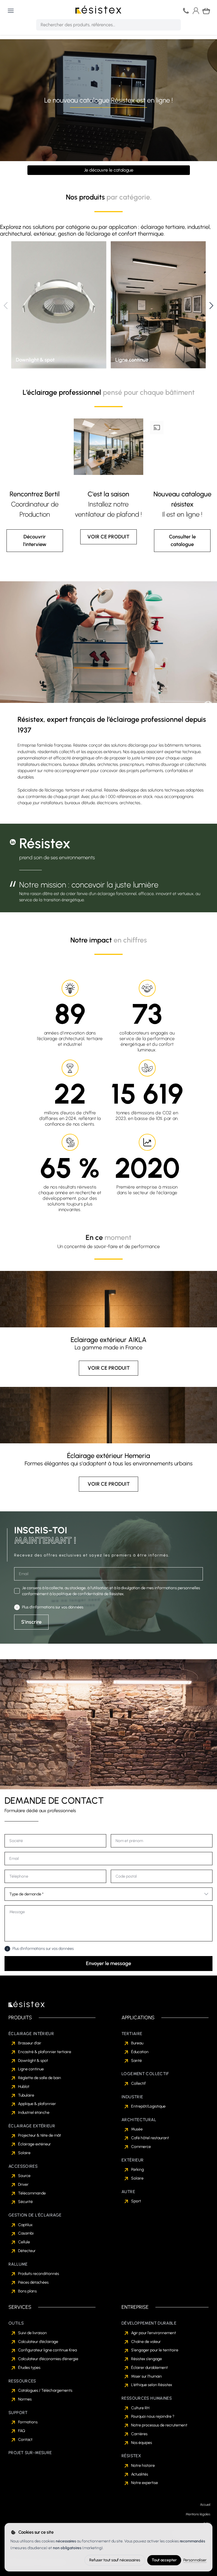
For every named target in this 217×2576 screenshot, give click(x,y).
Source (24, 2176)
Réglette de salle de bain (40, 2078)
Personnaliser (195, 2560)
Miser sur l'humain (147, 2376)
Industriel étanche (34, 2113)
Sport (136, 2201)
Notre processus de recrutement (159, 2425)
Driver (23, 2184)
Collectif (138, 2083)
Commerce (141, 2147)
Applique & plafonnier (37, 2104)
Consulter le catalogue (182, 541)
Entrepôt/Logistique (148, 2106)
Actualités (140, 2474)
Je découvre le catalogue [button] (109, 170)
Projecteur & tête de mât (40, 2135)
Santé (136, 2061)
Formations (28, 2422)
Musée (137, 2129)
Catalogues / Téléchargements (45, 2390)
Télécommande (32, 2193)
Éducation (140, 2052)
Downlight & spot (33, 2061)
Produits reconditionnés (39, 2274)
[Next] (211, 306)
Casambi (26, 2233)
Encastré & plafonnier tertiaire (45, 2052)
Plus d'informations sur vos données (53, 1607)
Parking (137, 2170)
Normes (25, 2399)
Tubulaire (26, 2095)
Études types (29, 2368)
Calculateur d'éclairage (38, 2342)
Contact (25, 2440)
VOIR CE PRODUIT (108, 537)
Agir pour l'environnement (154, 2333)
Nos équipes (142, 2443)
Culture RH (140, 2408)
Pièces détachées (33, 2282)
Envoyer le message (108, 1963)
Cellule (24, 2242)
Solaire (24, 2153)
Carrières (139, 2434)
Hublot (24, 2087)
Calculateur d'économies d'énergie (48, 2359)
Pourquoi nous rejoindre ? (153, 2416)
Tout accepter (164, 2560)
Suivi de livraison (32, 2333)
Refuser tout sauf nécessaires (115, 2560)
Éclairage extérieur (34, 2144)
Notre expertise (145, 2483)
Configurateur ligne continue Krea (47, 2350)
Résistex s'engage (147, 2359)
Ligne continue (31, 2069)
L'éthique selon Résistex (152, 2385)
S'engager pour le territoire (155, 2350)
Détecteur (27, 2251)
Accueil (205, 2505)
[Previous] (6, 306)
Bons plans (27, 2291)
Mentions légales (198, 2514)
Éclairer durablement (149, 2368)
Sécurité (25, 2202)
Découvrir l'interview (35, 541)
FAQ (22, 2431)
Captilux (25, 2225)
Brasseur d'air (30, 2043)
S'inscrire (31, 1622)
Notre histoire (143, 2466)
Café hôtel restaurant (150, 2138)
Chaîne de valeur (146, 2342)
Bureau (137, 2043)
